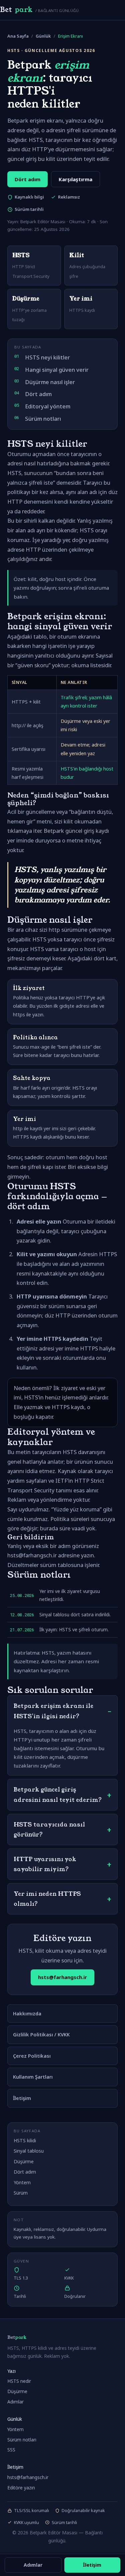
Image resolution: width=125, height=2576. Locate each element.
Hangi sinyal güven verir (57, 370)
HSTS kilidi (25, 2140)
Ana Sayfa (18, 36)
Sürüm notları (43, 419)
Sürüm (21, 2193)
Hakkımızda (27, 2013)
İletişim (22, 2098)
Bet (39, 10)
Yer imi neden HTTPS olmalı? (47, 1899)
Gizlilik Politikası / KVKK (41, 2034)
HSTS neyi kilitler (47, 357)
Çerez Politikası (32, 2056)
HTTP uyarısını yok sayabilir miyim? (45, 1864)
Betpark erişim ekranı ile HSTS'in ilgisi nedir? (53, 1711)
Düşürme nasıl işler (50, 382)
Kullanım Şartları (33, 2077)
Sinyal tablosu (29, 2151)
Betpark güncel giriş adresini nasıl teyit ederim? (58, 1795)
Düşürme (24, 2161)
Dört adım (27, 179)
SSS (11, 2450)
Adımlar (15, 2402)
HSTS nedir (19, 2381)
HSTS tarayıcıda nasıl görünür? (49, 1829)
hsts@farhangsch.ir (62, 1977)
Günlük (43, 36)
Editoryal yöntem (48, 406)
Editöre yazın (21, 2488)
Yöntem (22, 2182)
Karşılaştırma (75, 179)
